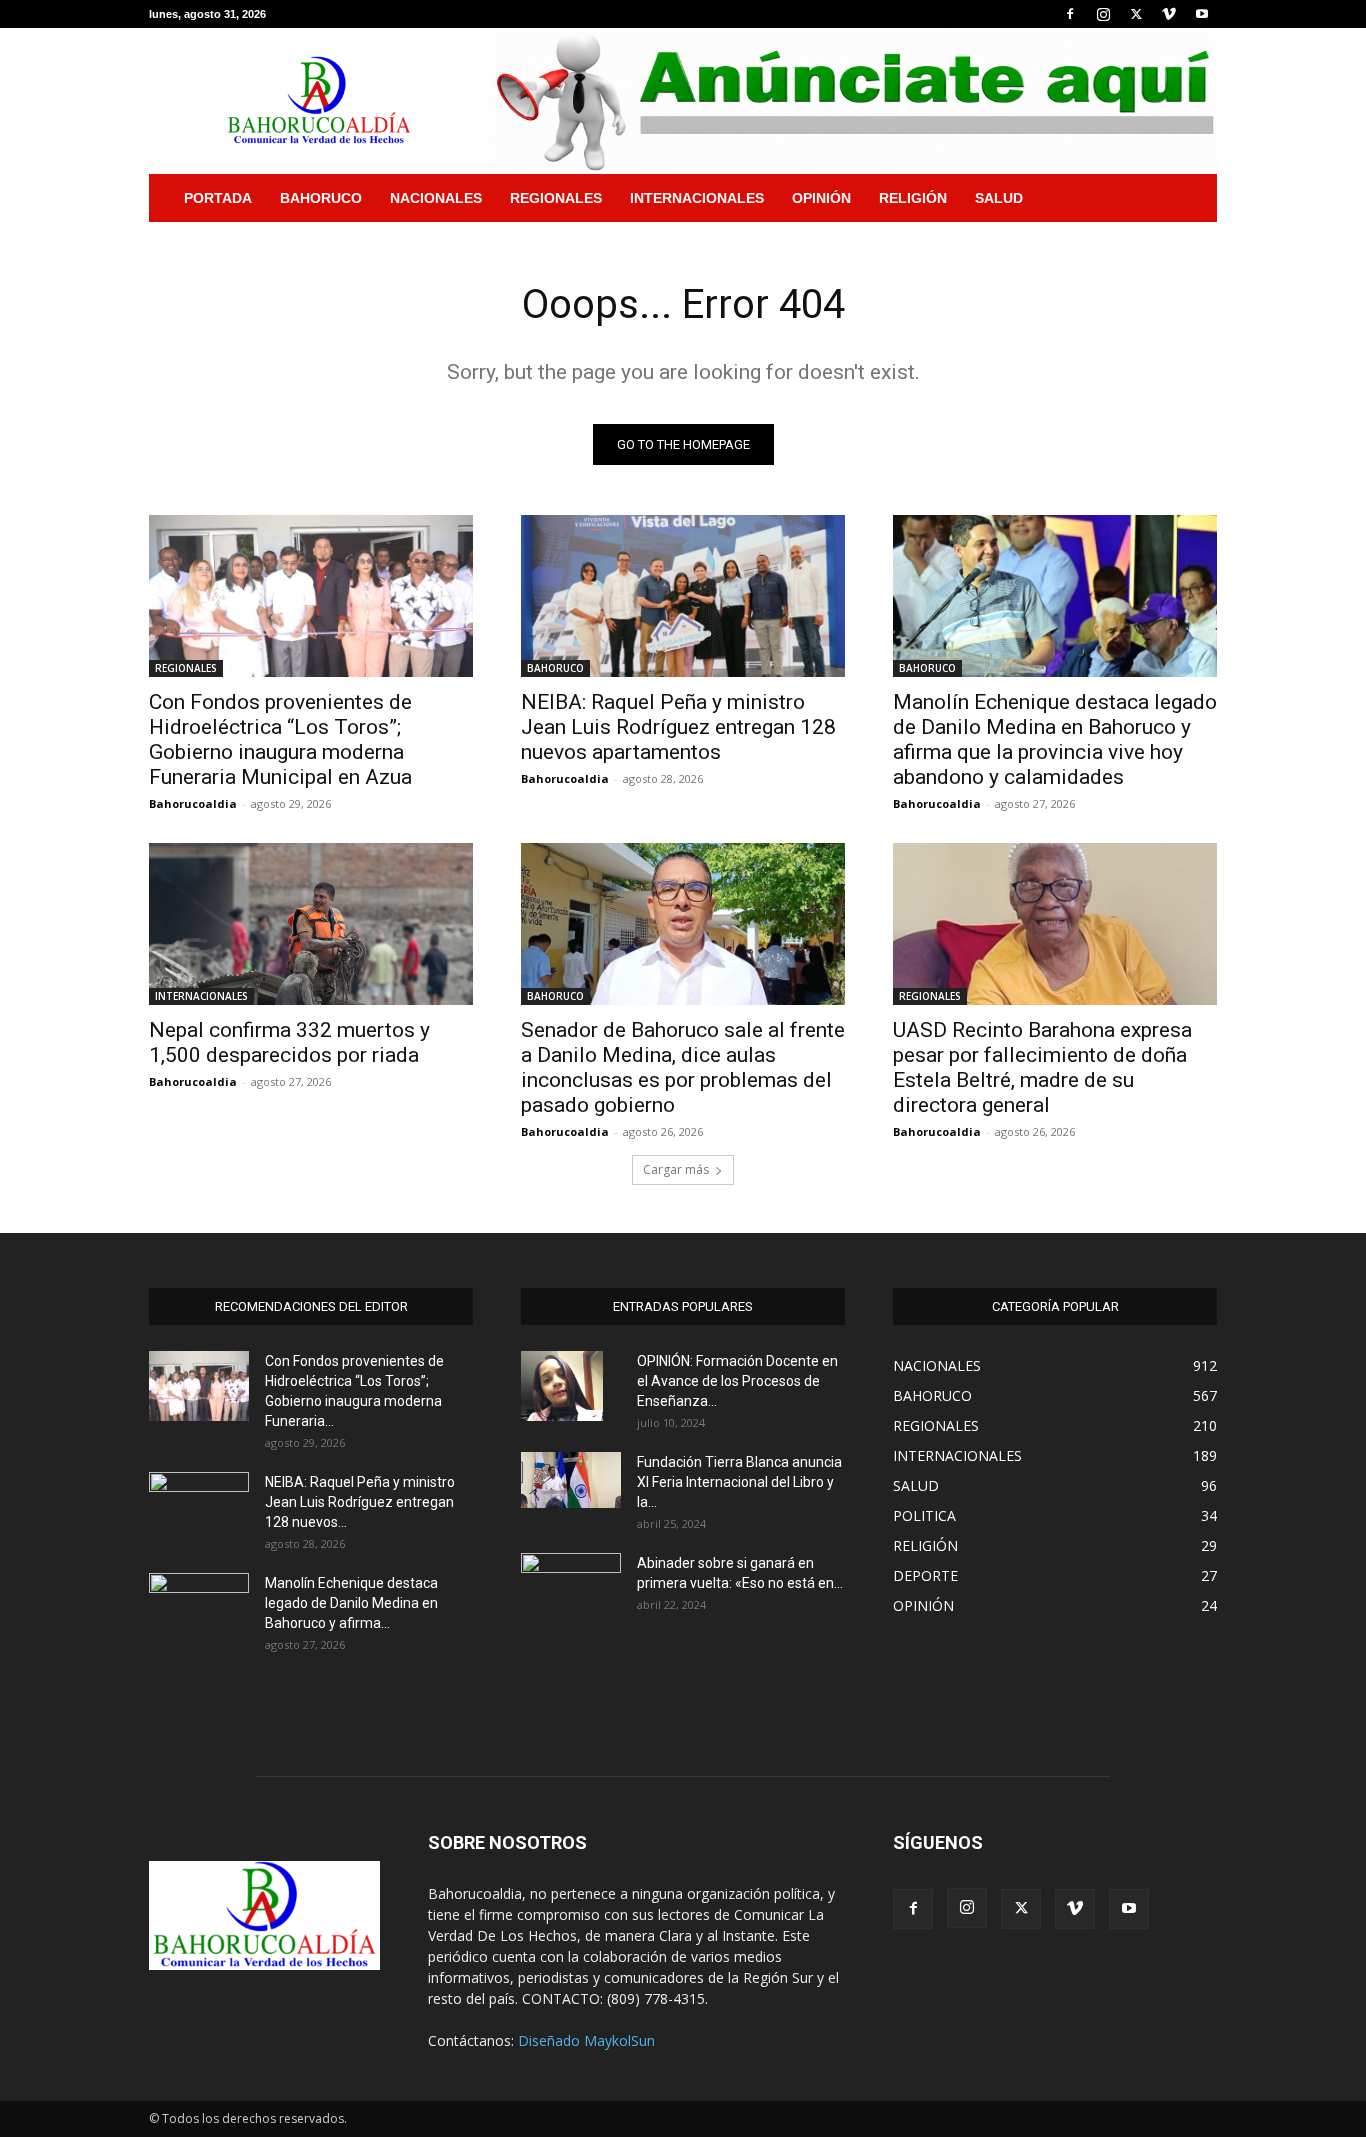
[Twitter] (1136, 14)
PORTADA (218, 198)
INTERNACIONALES (697, 198)
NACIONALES (436, 198)
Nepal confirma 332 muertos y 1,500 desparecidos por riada (289, 1042)
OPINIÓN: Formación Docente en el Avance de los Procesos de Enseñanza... (737, 1381)
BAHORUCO (321, 198)
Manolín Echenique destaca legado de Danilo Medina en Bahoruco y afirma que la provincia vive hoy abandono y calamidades (1055, 739)
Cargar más (676, 1169)
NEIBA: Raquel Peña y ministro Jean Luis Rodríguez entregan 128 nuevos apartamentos (678, 727)
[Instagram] (1103, 14)
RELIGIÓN (913, 198)
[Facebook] (1070, 14)
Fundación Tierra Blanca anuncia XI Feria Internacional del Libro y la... (739, 1482)
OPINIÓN (821, 198)
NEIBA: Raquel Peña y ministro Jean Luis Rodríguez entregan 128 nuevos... (360, 1502)
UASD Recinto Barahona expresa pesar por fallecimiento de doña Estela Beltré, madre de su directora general (1042, 1067)
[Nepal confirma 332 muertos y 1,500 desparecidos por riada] (311, 924)
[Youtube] (1202, 14)
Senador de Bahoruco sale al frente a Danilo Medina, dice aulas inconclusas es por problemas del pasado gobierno (683, 1067)
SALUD (999, 198)
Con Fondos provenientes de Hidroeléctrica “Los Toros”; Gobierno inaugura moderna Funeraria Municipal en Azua (280, 739)
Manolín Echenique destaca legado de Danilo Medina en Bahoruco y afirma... (351, 1603)
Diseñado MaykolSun (586, 2040)
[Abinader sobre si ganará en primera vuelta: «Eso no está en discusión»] (571, 1585)
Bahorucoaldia (193, 803)
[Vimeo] (1169, 14)
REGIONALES (556, 198)
